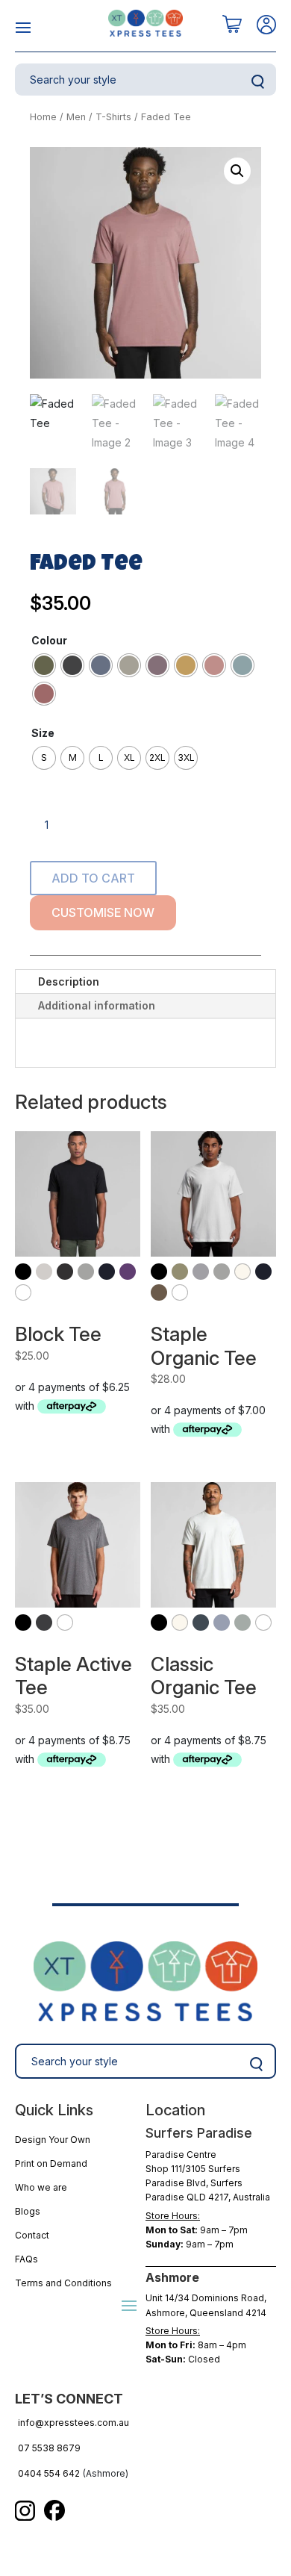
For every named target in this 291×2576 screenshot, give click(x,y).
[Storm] (242, 1623)
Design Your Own (53, 2140)
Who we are (41, 2187)
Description (69, 981)
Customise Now (103, 912)
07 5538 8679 (49, 2448)
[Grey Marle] (86, 1272)
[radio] (44, 665)
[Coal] (65, 1272)
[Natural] (242, 1272)
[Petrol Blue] (201, 1623)
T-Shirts (113, 117)
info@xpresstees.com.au (73, 2423)
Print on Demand (51, 2163)
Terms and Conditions (63, 2283)
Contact (32, 2235)
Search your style (257, 82)
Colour (49, 640)
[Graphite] (44, 1623)
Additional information (97, 1005)
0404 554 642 (49, 2473)
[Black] (23, 1272)
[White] (23, 1292)
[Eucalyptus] (180, 1272)
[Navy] (107, 1272)
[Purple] (128, 1272)
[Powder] (222, 1623)
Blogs (28, 2211)
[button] (237, 171)
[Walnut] (159, 1292)
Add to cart (93, 878)
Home (43, 117)
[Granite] (201, 1272)
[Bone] (44, 1272)
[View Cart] (232, 25)
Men (76, 117)
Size (43, 733)
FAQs (26, 2259)
